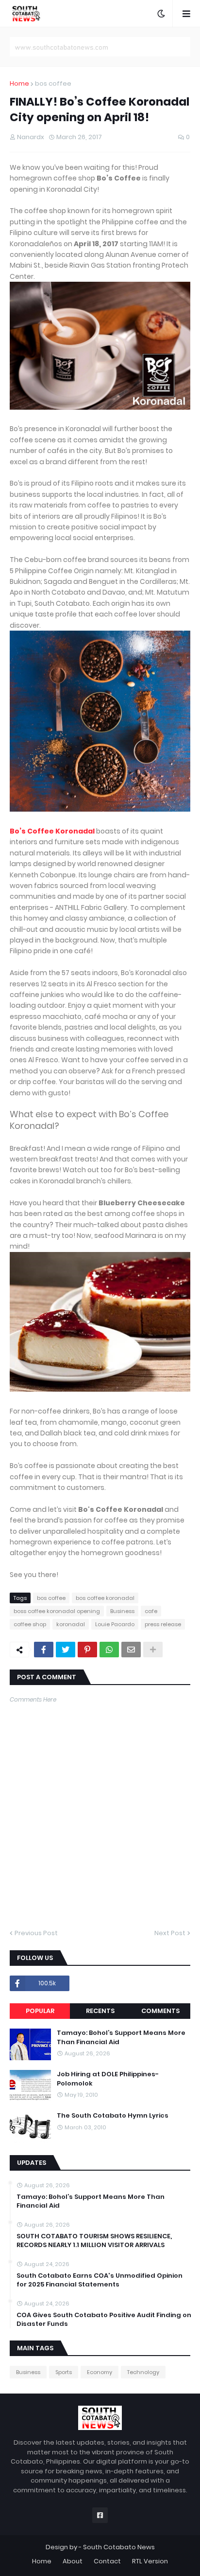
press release (163, 1624)
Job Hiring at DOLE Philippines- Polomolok (108, 2079)
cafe (151, 1611)
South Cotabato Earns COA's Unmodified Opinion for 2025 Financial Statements (100, 2280)
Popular (40, 2011)
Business (122, 1611)
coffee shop (30, 1624)
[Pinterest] (87, 1650)
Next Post (170, 1933)
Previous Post (36, 1933)
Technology (143, 2372)
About (73, 2561)
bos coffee (53, 83)
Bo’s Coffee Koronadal (52, 831)
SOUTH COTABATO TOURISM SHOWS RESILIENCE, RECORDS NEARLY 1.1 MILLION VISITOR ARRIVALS (94, 2241)
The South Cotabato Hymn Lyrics (113, 2116)
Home (19, 83)
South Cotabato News (119, 2547)
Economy (100, 2372)
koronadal (71, 1624)
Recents (100, 2011)
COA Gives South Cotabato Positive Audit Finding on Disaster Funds (104, 2320)
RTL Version (150, 2561)
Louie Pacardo (115, 1624)
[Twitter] (66, 1650)
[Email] (131, 1650)
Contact (107, 2561)
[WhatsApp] (109, 1650)
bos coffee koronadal (105, 1598)
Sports (64, 2372)
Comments (160, 2011)
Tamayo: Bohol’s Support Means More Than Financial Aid (121, 2037)
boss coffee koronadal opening (57, 1611)
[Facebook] (44, 1650)
